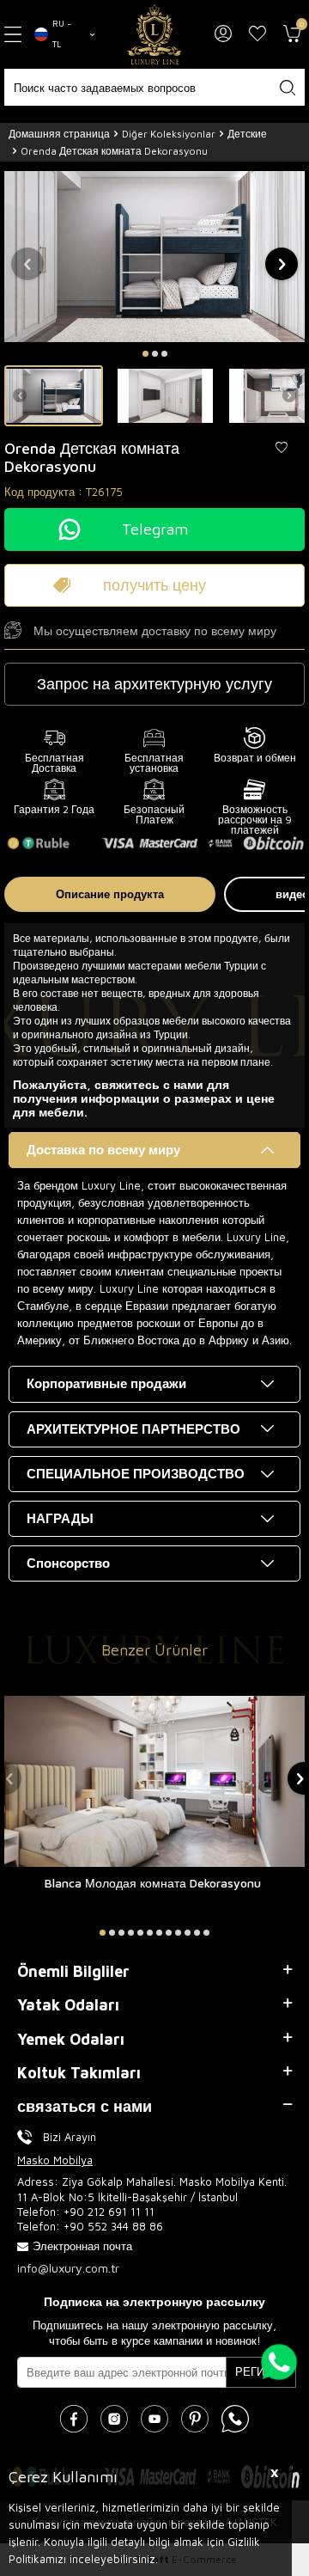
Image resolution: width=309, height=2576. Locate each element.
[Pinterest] (195, 2419)
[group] (154, 256)
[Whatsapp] (235, 2419)
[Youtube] (154, 2419)
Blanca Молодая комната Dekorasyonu (153, 1883)
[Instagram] (114, 2419)
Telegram (155, 529)
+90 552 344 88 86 (113, 2226)
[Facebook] (74, 2419)
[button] (145, 354)
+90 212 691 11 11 (109, 2212)
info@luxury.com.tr (68, 2268)
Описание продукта (110, 894)
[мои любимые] (257, 34)
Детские (247, 134)
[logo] (154, 34)
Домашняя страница (59, 134)
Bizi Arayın (70, 2137)
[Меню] (13, 34)
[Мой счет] (223, 34)
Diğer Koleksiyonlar (169, 134)
